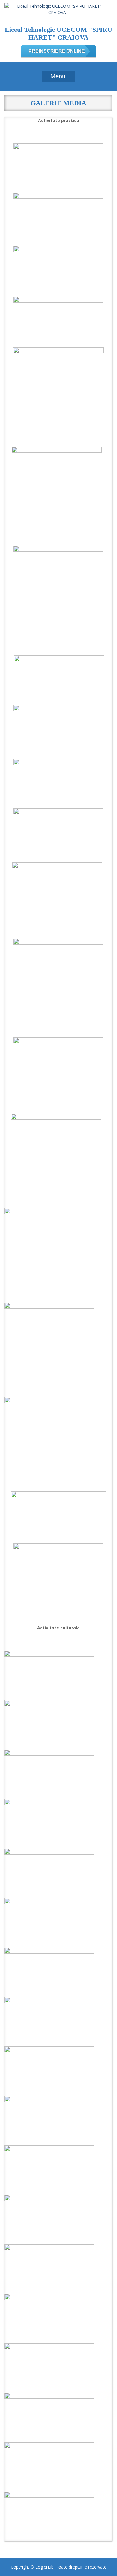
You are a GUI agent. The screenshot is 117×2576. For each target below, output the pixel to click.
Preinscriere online (57, 51)
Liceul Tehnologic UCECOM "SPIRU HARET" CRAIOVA (58, 33)
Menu (58, 76)
